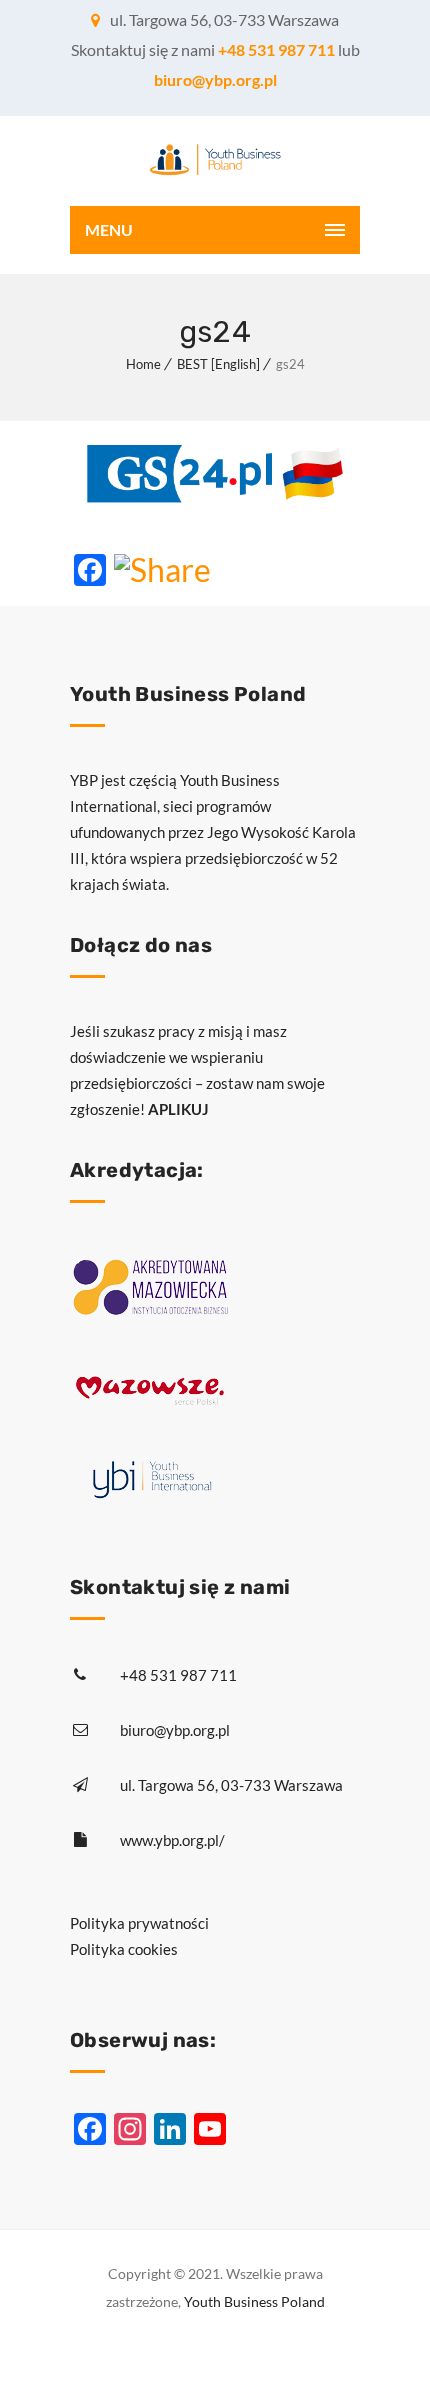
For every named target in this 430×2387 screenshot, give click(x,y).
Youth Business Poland (254, 2301)
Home (143, 364)
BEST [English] (218, 364)
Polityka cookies (124, 1949)
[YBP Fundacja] (215, 161)
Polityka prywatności (139, 1923)
